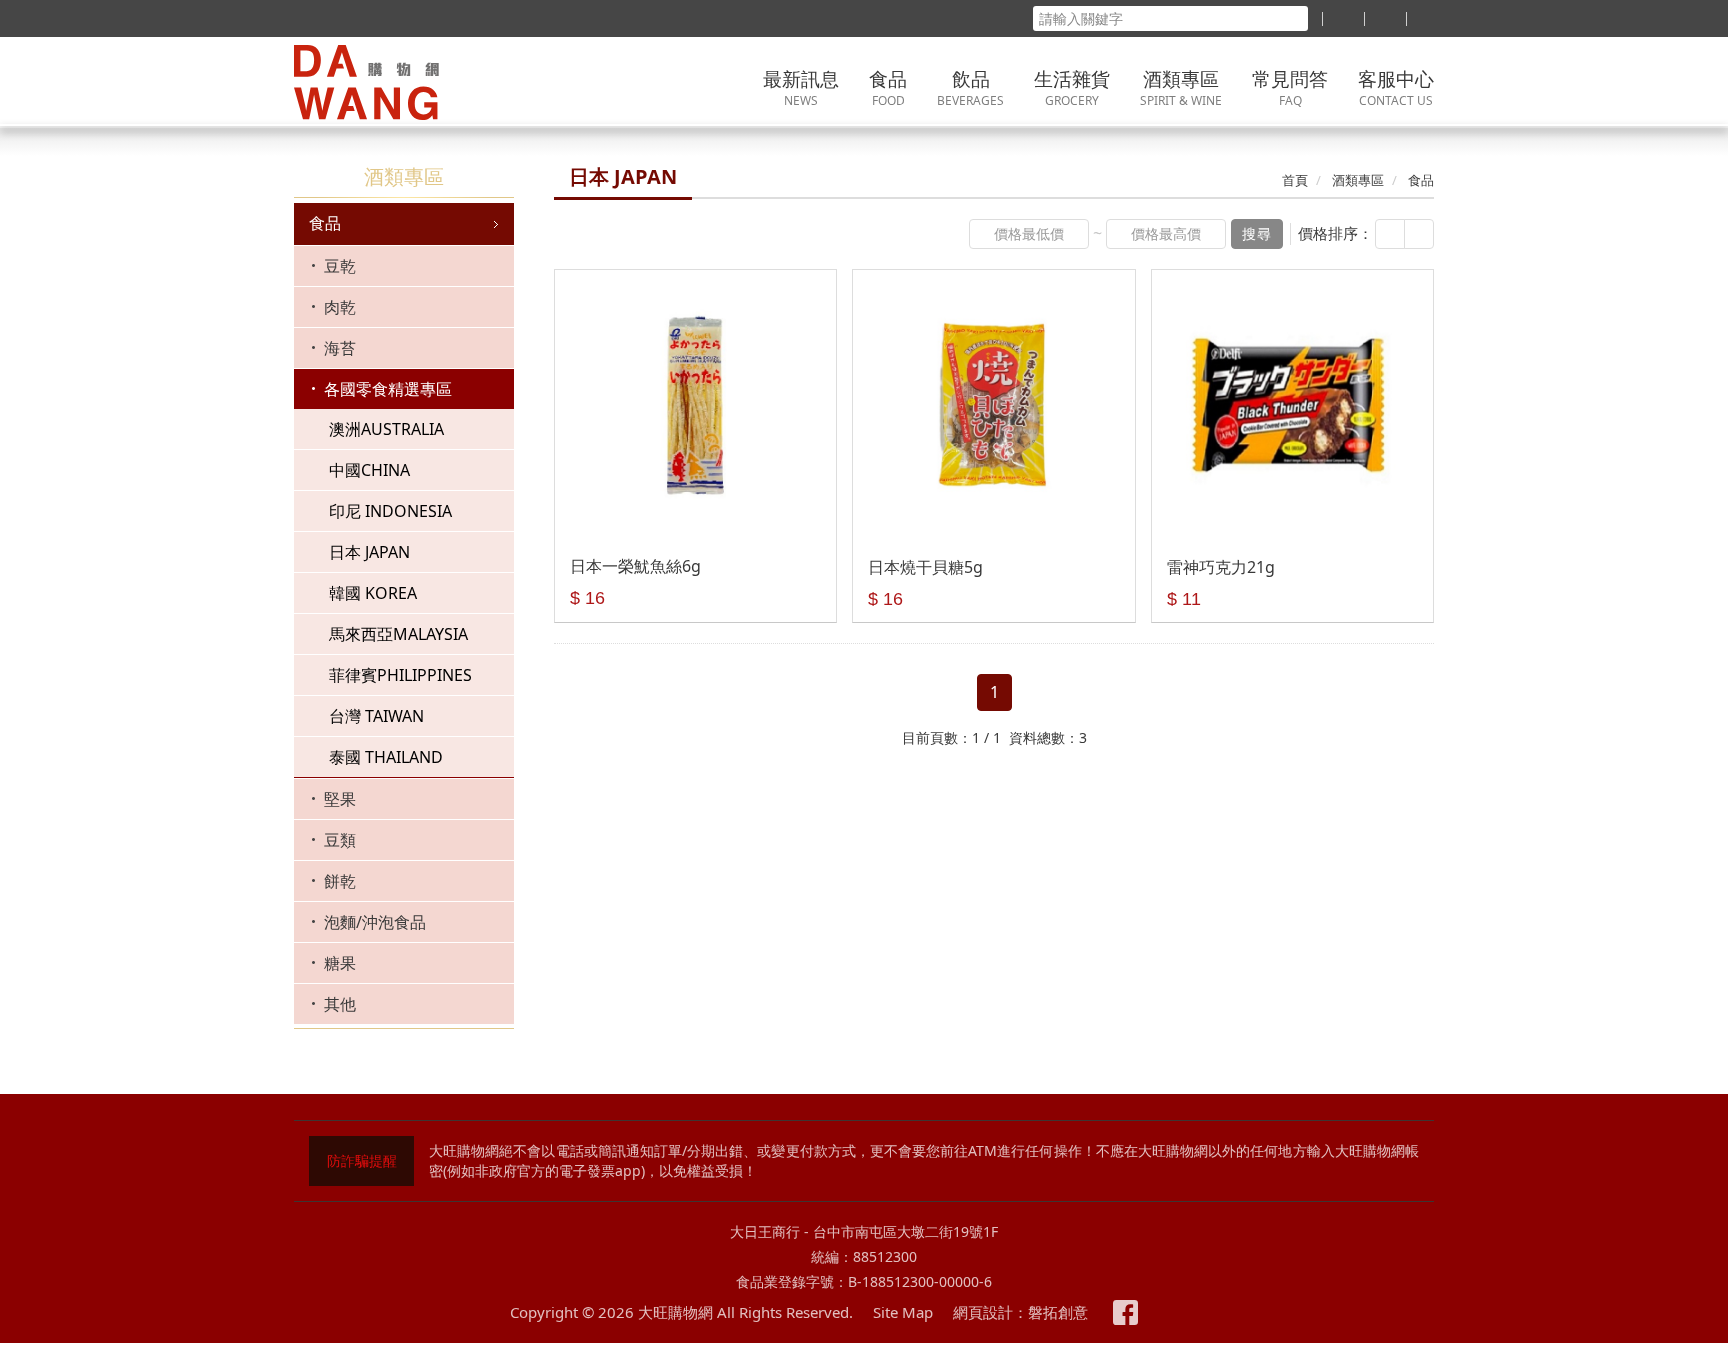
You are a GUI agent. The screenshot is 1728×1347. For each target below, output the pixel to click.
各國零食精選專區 (388, 389)
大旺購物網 (419, 82)
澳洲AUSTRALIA (386, 429)
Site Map (903, 1312)
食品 (325, 223)
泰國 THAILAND (386, 757)
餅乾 (340, 881)
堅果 (340, 799)
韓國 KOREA (373, 593)
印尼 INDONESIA (390, 511)
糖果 (340, 963)
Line (1165, 1312)
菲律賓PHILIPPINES (400, 675)
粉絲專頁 (1125, 1312)
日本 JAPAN (369, 552)
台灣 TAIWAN (376, 716)
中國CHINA (369, 470)
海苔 (340, 348)
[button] (1390, 234)
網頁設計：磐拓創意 (1020, 1312)
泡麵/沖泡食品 (375, 922)
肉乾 (340, 307)
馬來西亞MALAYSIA (398, 634)
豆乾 (340, 266)
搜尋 (1257, 233)
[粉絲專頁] (1343, 18)
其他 (340, 1004)
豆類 (340, 840)
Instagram (1205, 1312)
